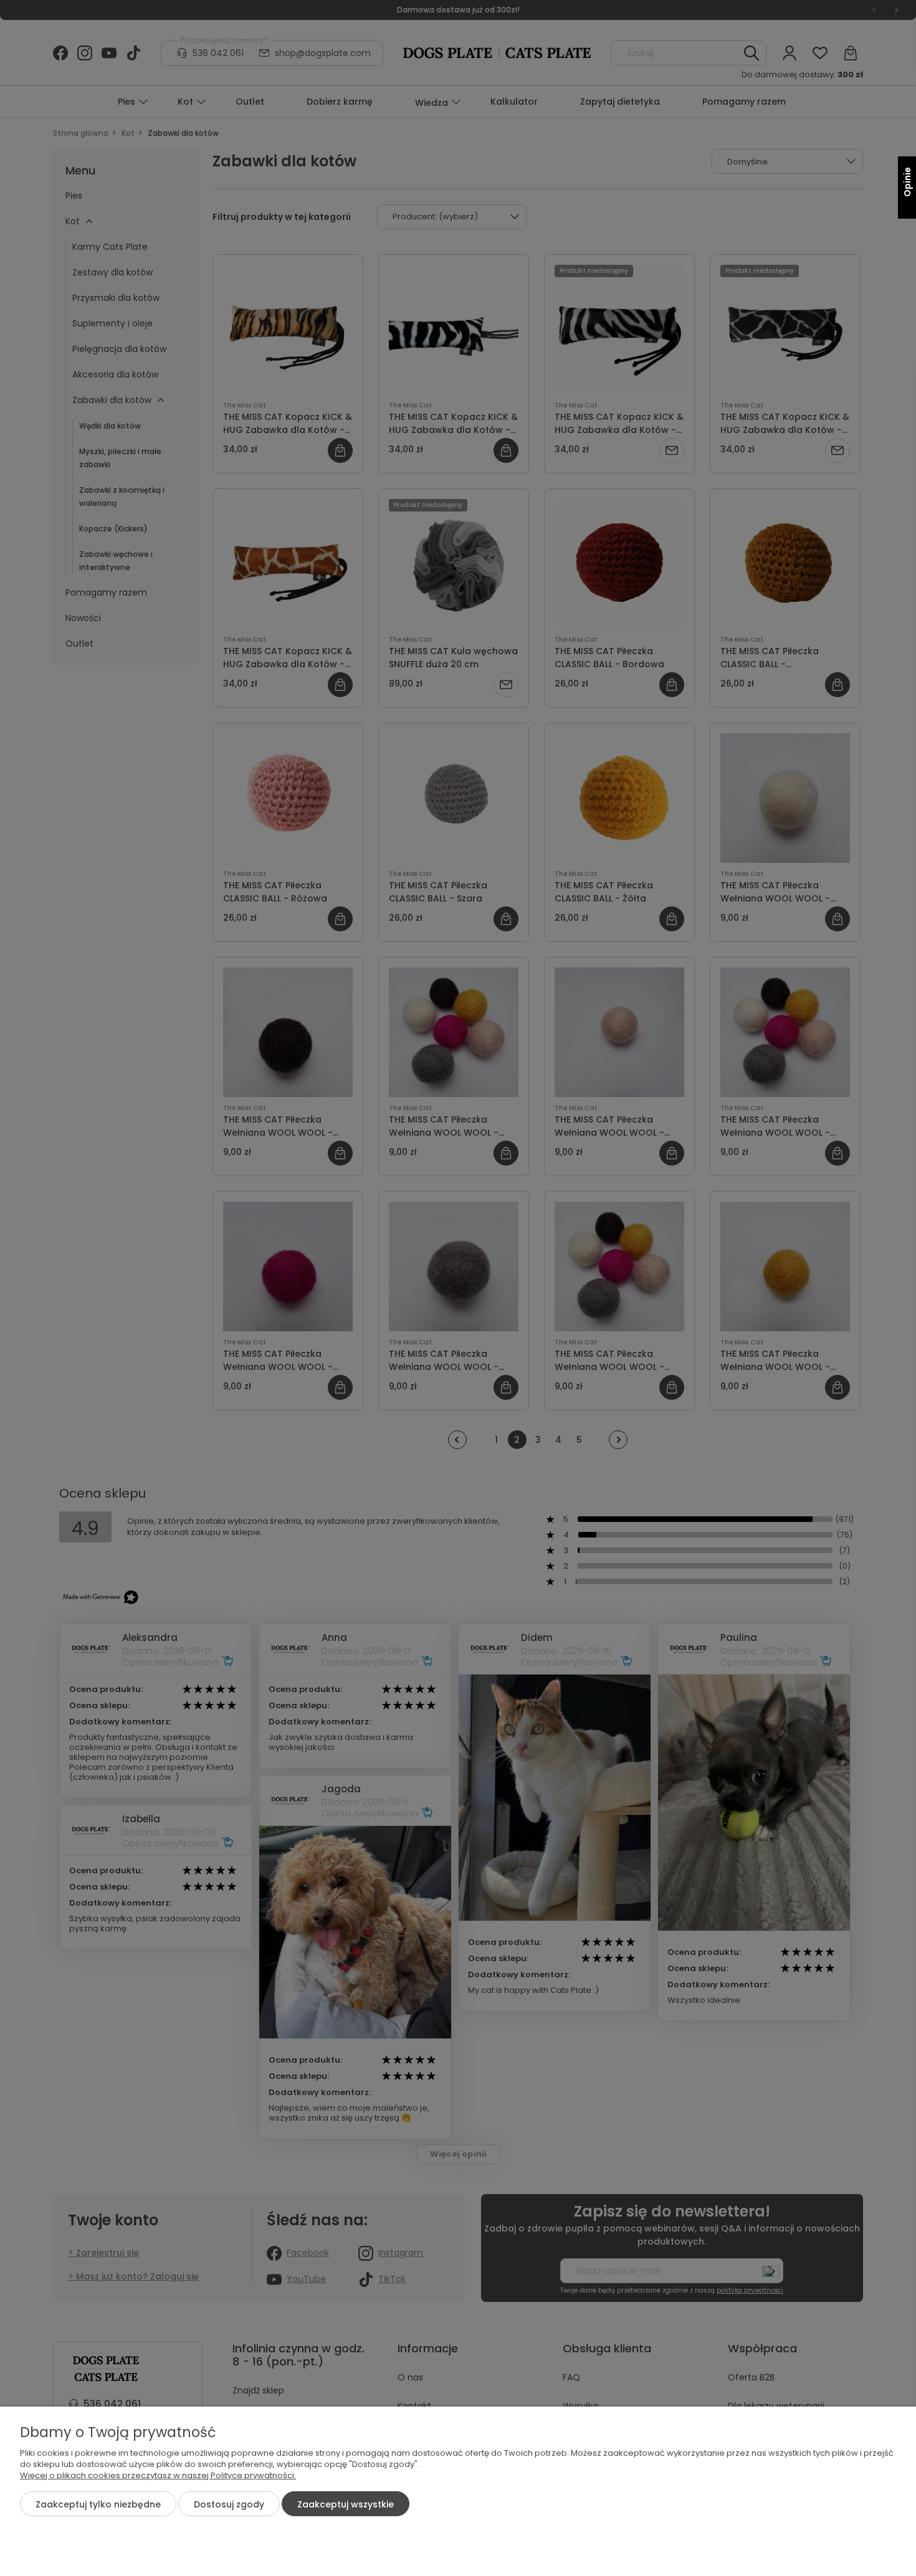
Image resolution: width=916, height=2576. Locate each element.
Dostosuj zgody (229, 2504)
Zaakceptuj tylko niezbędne (98, 2504)
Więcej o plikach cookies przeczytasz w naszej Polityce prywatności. (158, 2475)
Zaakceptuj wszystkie (346, 2504)
